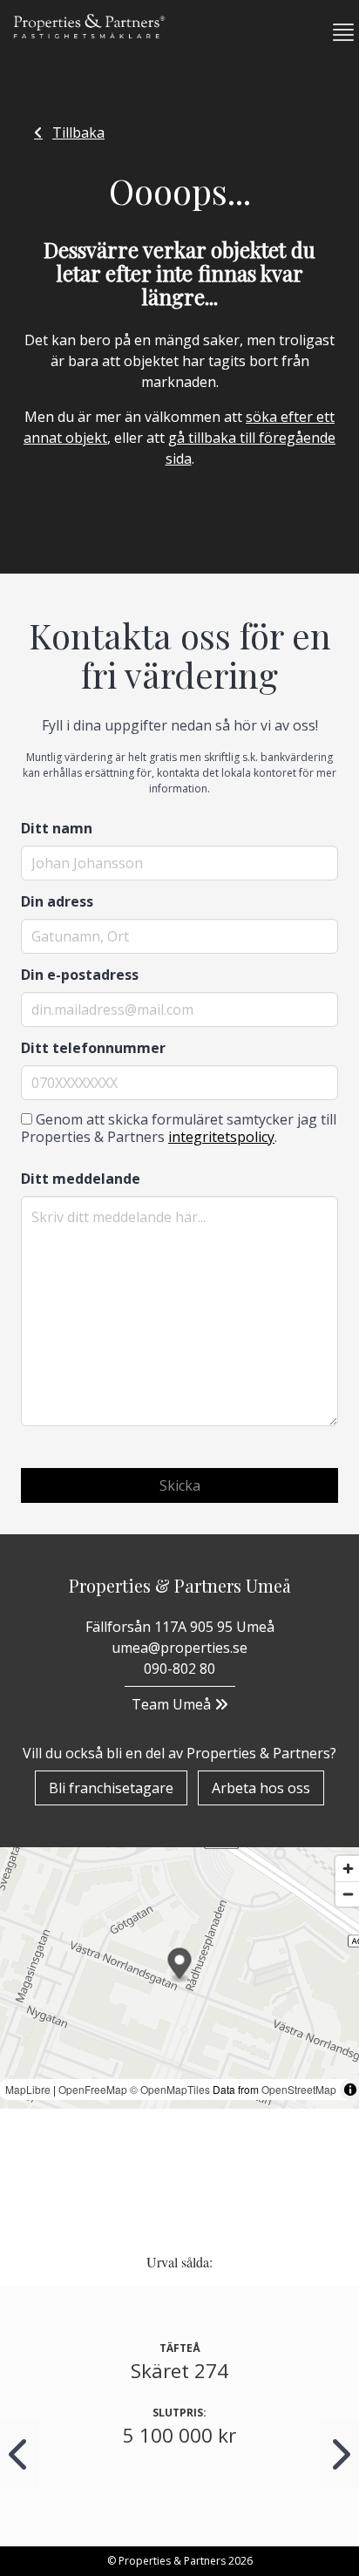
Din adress (57, 901)
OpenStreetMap (299, 2089)
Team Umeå (173, 1704)
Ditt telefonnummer (93, 1048)
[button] (336, 32)
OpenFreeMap (93, 2089)
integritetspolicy (221, 1137)
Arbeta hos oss (261, 1788)
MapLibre (28, 2089)
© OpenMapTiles (170, 2089)
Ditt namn (57, 828)
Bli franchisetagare (111, 1788)
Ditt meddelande (81, 1179)
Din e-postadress (80, 975)
